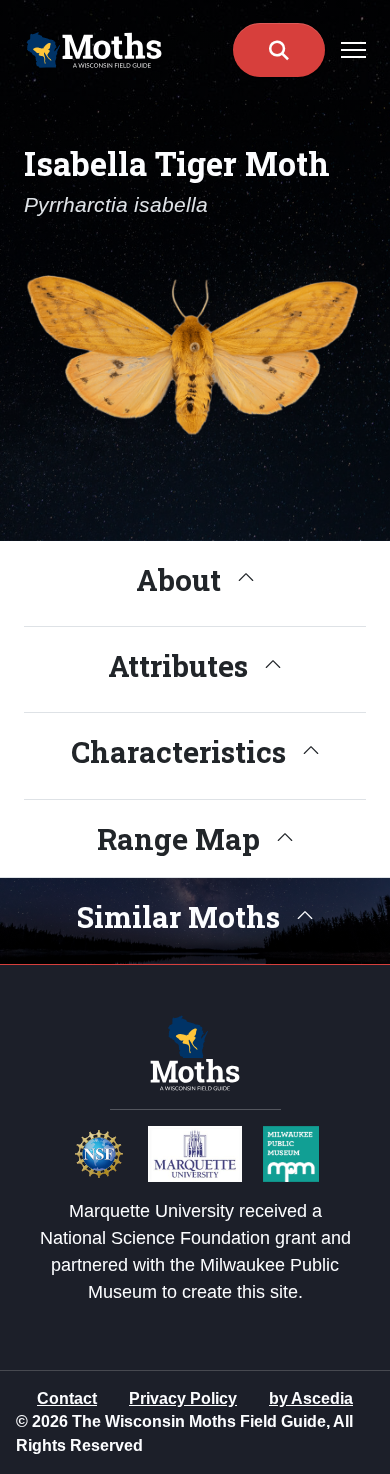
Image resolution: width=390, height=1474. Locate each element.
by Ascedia (311, 1398)
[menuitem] (67, 1399)
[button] (279, 50)
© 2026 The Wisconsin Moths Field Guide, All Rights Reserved (184, 1433)
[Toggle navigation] (353, 50)
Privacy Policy (183, 1398)
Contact (67, 1398)
